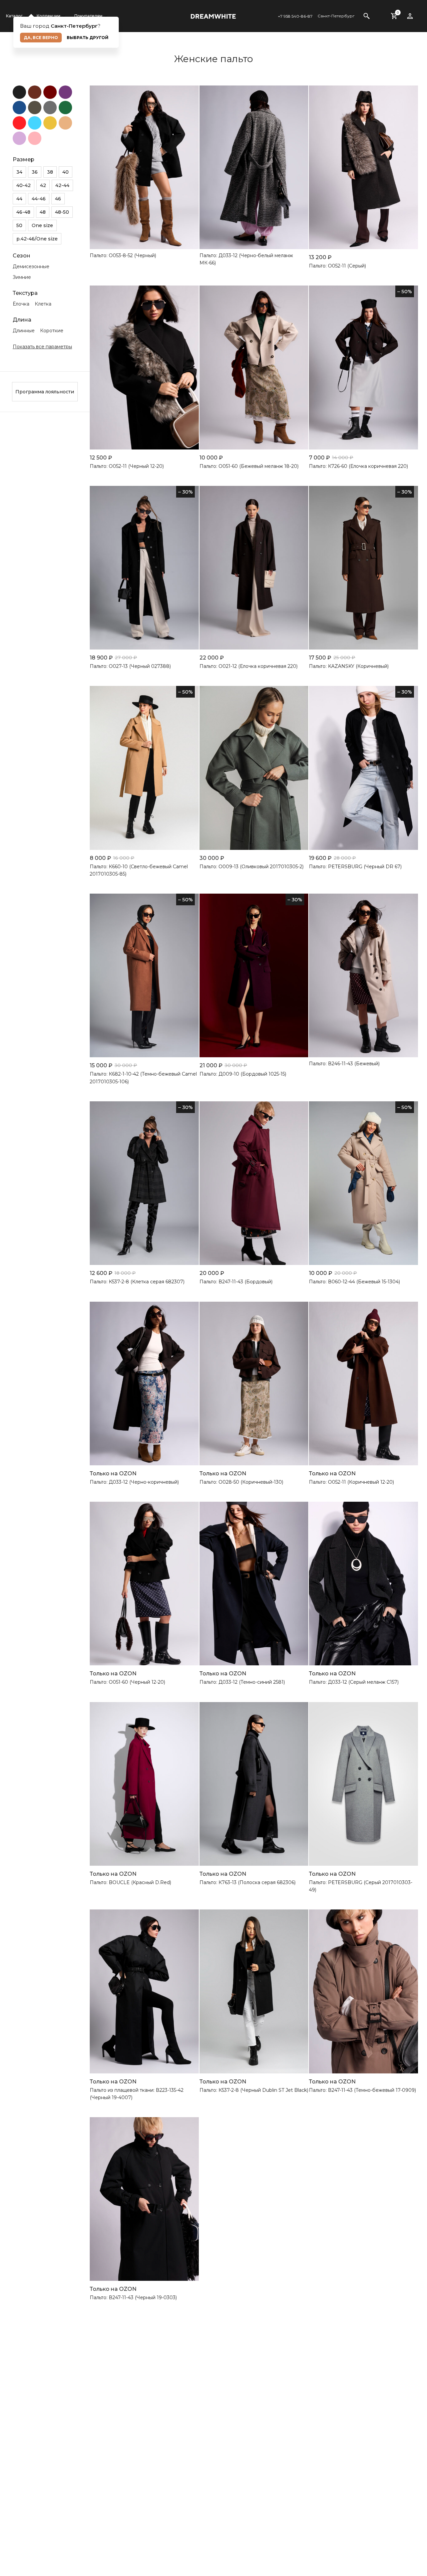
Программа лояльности (45, 392)
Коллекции (49, 16)
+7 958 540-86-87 (295, 16)
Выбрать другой (88, 38)
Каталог (14, 16)
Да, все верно (41, 38)
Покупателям (88, 16)
